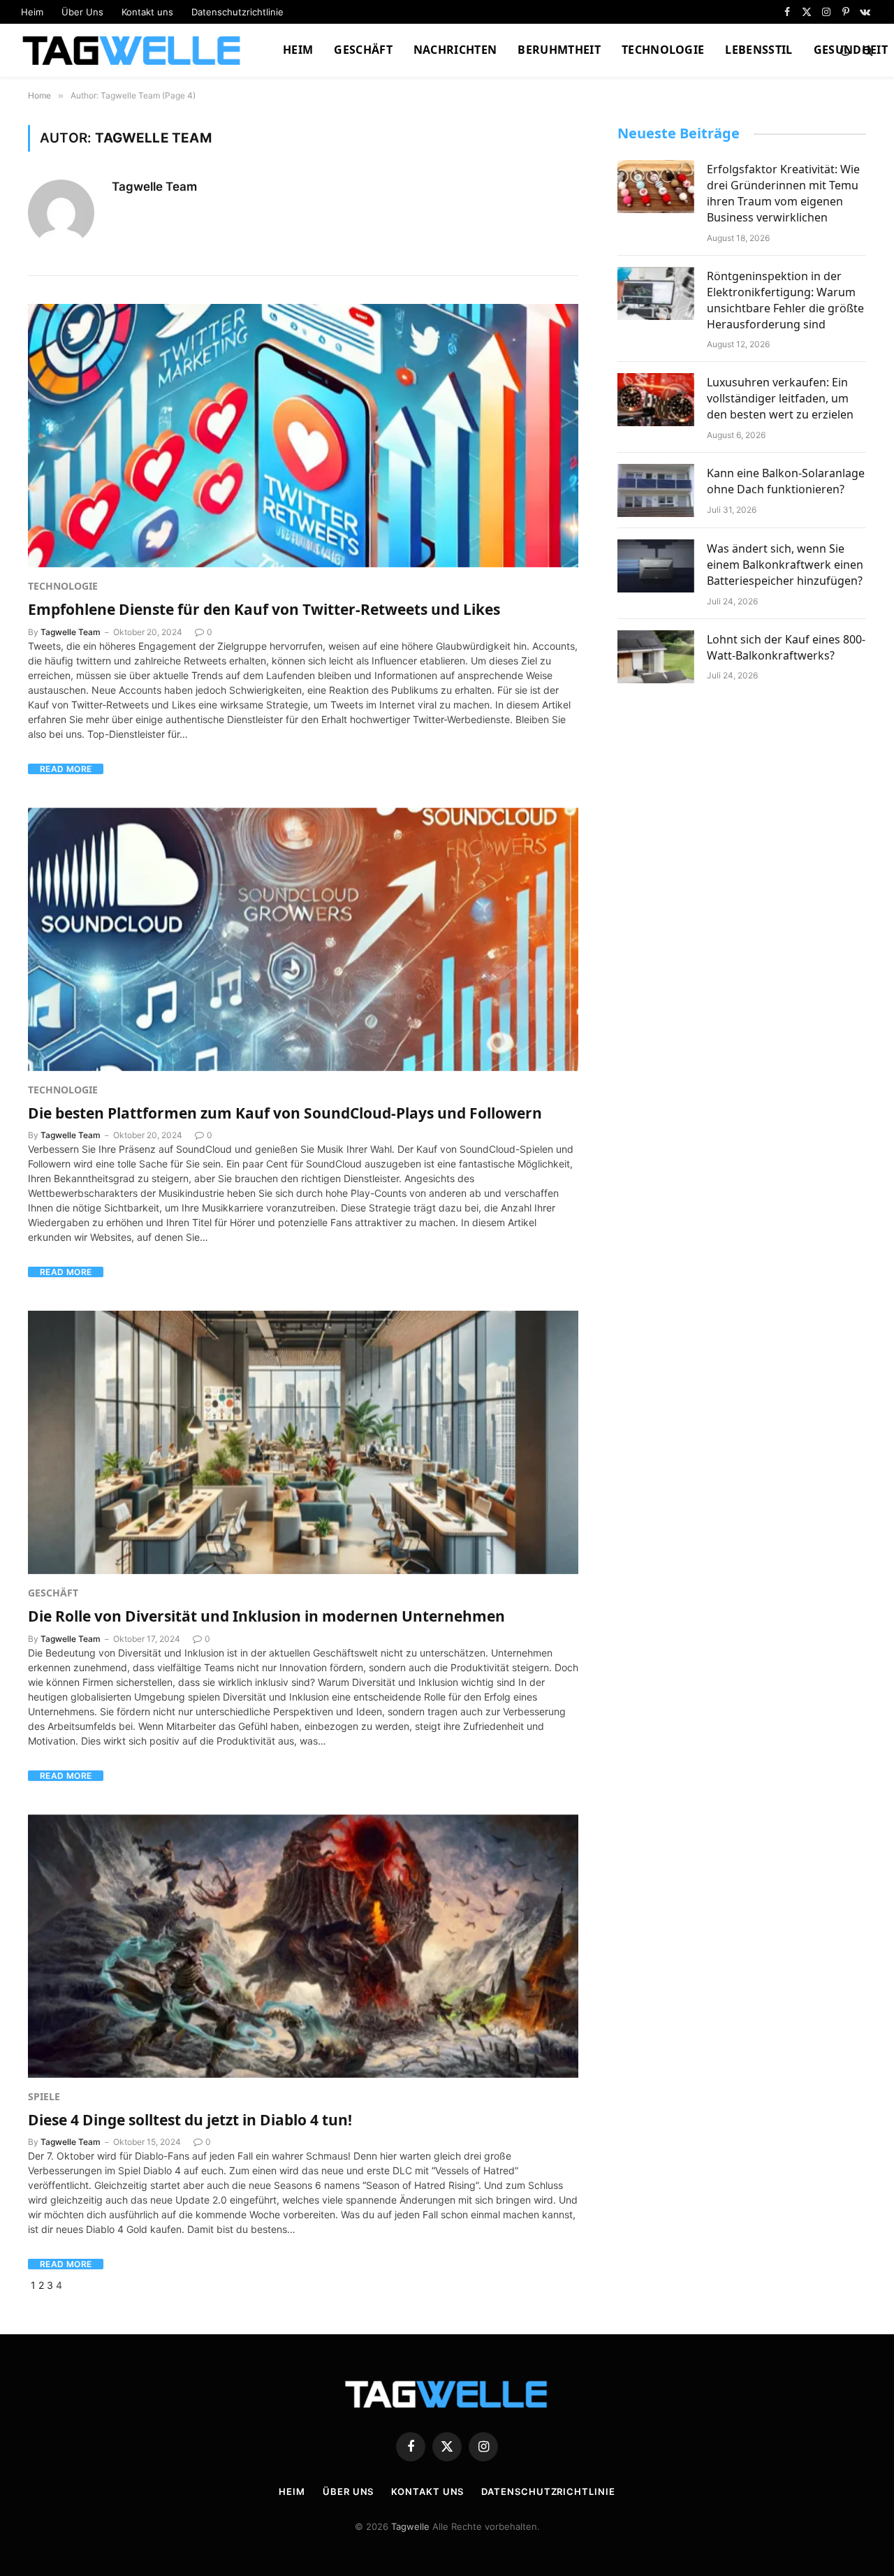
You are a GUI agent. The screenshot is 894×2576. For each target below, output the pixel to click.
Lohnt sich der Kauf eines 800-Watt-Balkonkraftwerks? (786, 647)
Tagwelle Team (154, 187)
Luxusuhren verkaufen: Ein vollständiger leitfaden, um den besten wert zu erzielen (780, 398)
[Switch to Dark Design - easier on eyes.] (845, 50)
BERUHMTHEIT (559, 50)
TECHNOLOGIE (663, 50)
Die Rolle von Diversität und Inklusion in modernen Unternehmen (266, 1616)
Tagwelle (410, 2526)
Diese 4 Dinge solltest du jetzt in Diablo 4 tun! (190, 2120)
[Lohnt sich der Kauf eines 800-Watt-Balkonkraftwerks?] (656, 657)
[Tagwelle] (134, 50)
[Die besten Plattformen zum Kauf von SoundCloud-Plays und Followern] (303, 939)
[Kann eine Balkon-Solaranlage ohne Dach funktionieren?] (656, 490)
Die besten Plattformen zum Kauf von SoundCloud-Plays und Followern (285, 1113)
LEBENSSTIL (759, 50)
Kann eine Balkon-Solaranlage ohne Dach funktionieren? (786, 481)
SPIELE (44, 2096)
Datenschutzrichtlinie (237, 12)
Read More (66, 769)
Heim (32, 12)
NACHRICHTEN (455, 50)
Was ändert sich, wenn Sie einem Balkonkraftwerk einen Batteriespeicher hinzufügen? (785, 565)
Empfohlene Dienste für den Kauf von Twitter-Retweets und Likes (264, 609)
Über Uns (82, 12)
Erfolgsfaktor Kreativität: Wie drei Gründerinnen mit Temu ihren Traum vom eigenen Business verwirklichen (783, 193)
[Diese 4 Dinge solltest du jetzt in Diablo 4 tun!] (303, 1946)
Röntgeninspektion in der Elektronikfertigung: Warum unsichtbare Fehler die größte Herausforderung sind (785, 300)
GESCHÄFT (363, 50)
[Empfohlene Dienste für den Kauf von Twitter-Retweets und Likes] (303, 436)
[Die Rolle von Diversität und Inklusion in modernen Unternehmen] (303, 1442)
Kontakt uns (147, 12)
